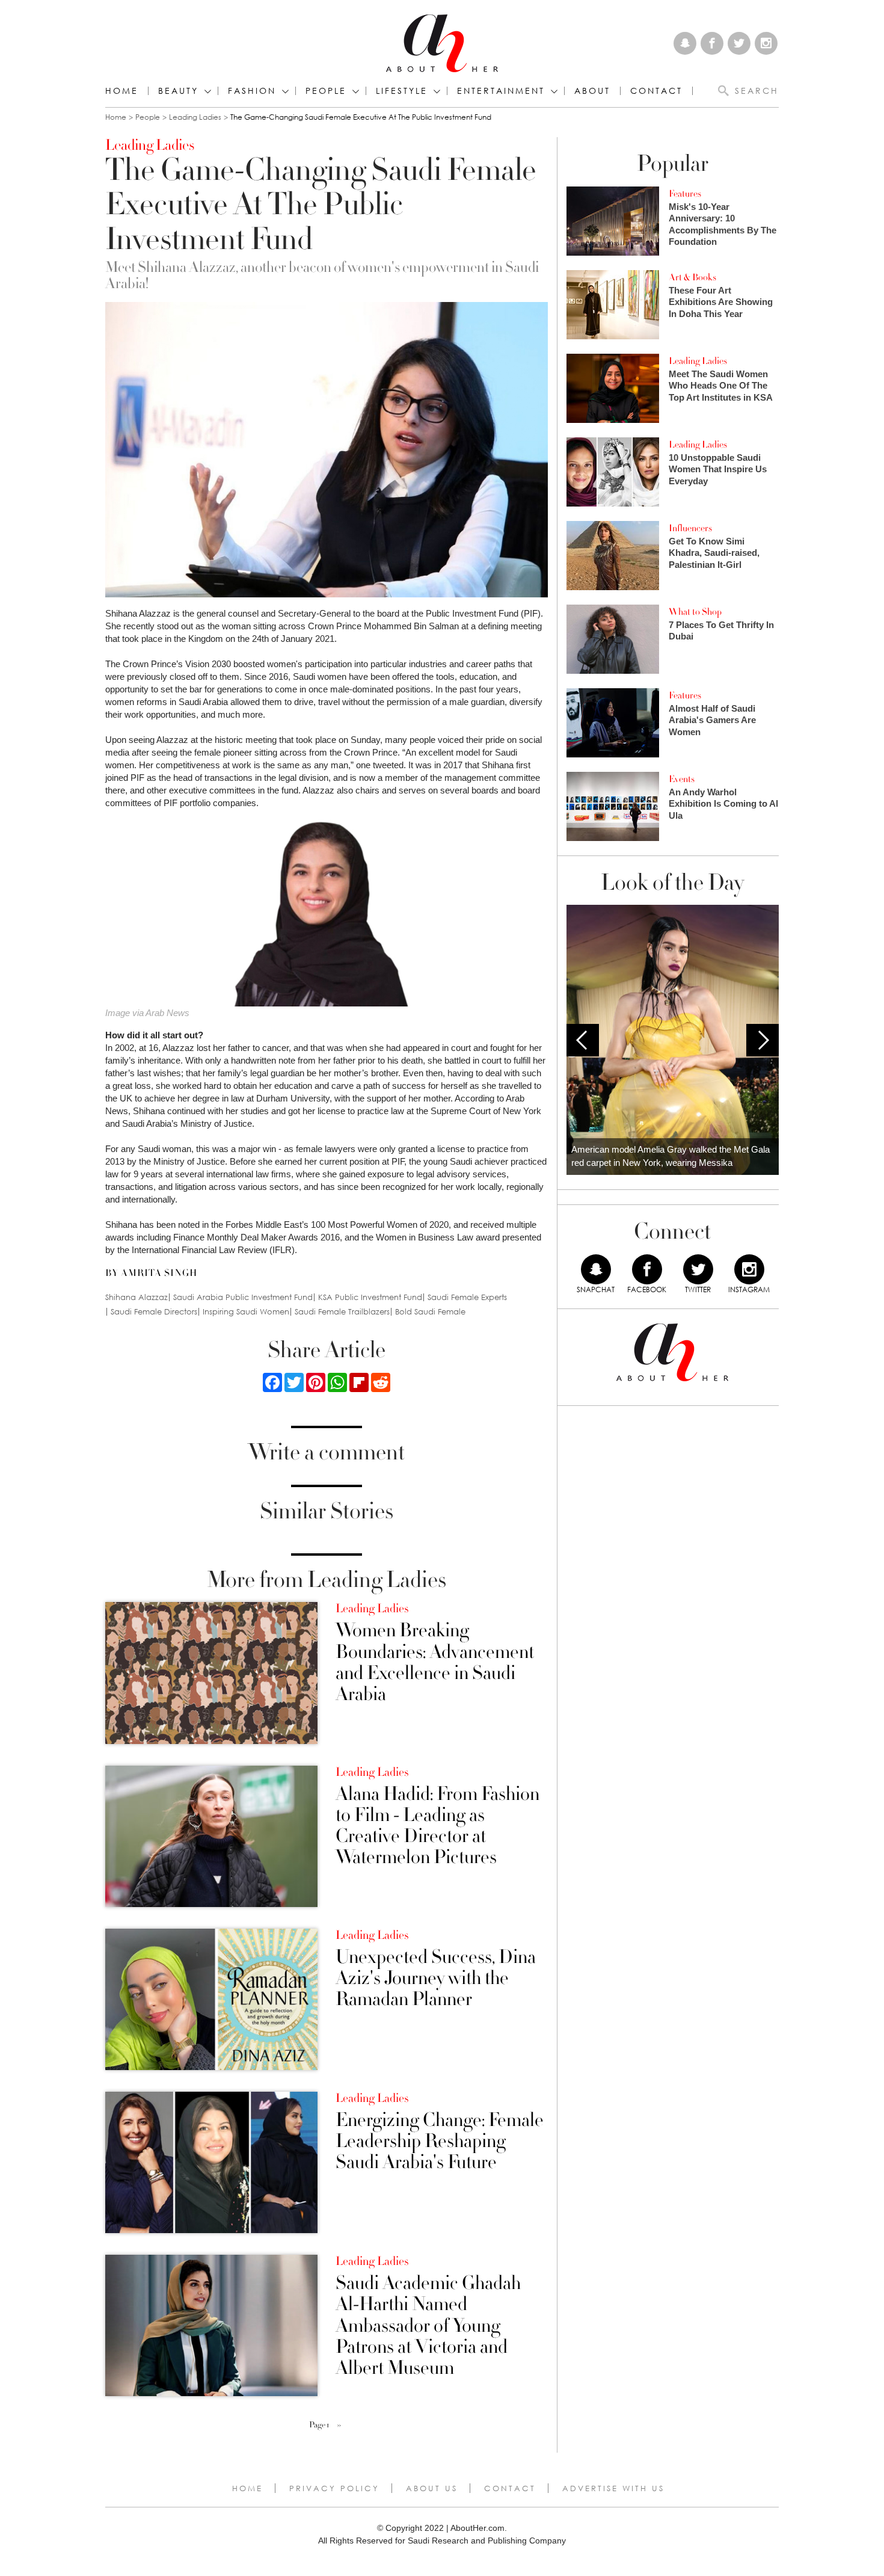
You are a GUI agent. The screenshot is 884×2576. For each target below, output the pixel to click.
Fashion (252, 91)
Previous (583, 1040)
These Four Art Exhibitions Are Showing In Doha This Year (721, 302)
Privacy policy (334, 2488)
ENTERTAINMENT (501, 91)
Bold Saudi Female (430, 1312)
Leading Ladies (195, 117)
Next (763, 1040)
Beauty (178, 91)
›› (339, 2425)
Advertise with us (613, 2488)
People (148, 117)
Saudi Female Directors (154, 1312)
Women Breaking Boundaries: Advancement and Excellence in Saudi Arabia (435, 1662)
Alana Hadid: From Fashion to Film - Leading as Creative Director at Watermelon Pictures (437, 1826)
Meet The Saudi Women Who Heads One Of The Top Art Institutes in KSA (721, 386)
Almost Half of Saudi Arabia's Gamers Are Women (712, 720)
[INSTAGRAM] (749, 1269)
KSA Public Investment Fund (370, 1297)
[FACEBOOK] (647, 1269)
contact (656, 91)
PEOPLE (326, 91)
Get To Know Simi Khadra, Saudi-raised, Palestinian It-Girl (714, 553)
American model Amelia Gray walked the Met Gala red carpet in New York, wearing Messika (671, 1156)
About (592, 91)
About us (432, 2488)
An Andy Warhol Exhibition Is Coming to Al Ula (723, 804)
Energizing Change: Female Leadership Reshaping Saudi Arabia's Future (440, 2142)
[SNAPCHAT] (596, 1269)
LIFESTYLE (402, 91)
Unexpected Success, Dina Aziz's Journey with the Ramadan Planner (436, 1979)
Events (682, 779)
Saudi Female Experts (467, 1297)
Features (685, 194)
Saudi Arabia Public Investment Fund (243, 1297)
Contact (510, 2488)
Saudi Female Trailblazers (342, 1312)
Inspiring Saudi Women (246, 1312)
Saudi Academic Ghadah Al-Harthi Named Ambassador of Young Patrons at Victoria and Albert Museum (428, 2326)
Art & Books (692, 277)
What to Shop (695, 612)
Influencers (690, 528)
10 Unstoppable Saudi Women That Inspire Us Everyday (718, 469)
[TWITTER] (698, 1269)
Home (122, 91)
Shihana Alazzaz (137, 1297)
